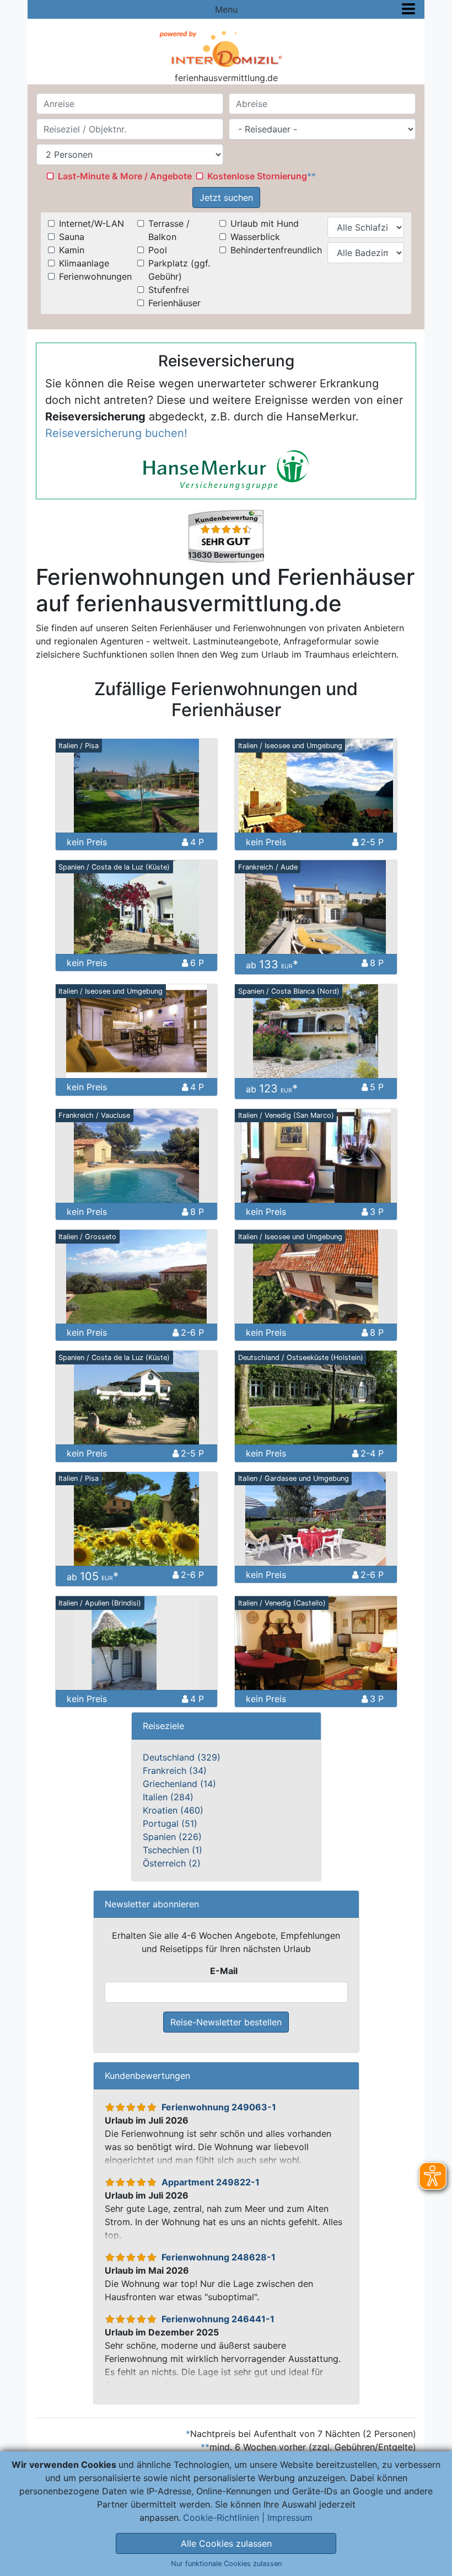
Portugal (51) (170, 1823)
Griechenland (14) (179, 1784)
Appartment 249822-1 (211, 2182)
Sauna (72, 237)
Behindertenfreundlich (276, 250)
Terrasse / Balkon (169, 230)
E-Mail (224, 1971)
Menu (226, 9)
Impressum (290, 2518)
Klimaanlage (84, 263)
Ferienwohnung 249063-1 (219, 2107)
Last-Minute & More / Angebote (125, 176)
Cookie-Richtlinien (221, 2518)
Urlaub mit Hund (265, 223)
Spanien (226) (172, 1837)
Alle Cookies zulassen (226, 2543)
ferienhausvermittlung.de (226, 78)
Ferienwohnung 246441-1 (218, 2319)
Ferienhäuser (174, 303)
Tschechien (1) (173, 1850)
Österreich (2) (172, 1863)
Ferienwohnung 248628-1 (219, 2257)
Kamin (72, 250)
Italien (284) (168, 1797)
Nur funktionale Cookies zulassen (226, 2564)
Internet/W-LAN (92, 223)
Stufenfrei (169, 290)
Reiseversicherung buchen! (116, 433)
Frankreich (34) (175, 1770)
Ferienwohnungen (95, 276)
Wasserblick (255, 237)
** (311, 176)
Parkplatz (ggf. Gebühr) (179, 270)
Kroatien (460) (173, 1810)
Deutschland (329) (182, 1757)
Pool (158, 250)
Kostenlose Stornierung (257, 176)
